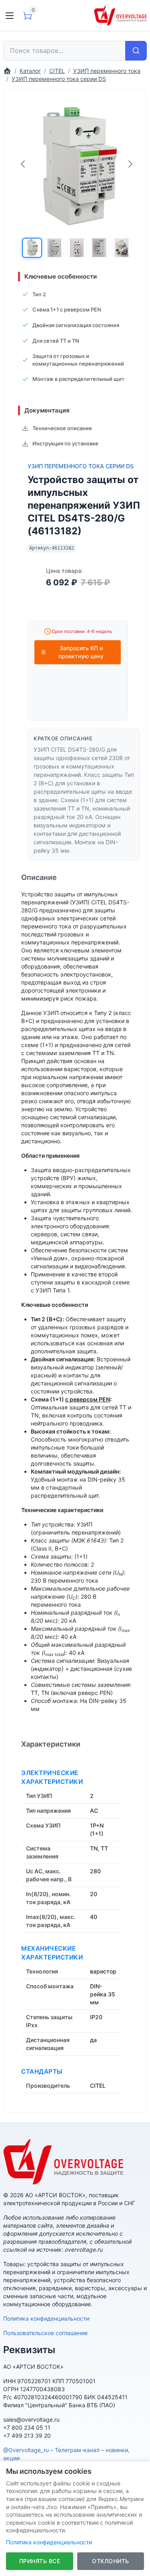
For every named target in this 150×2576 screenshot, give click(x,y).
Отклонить (111, 2561)
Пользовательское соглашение (45, 2333)
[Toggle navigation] (10, 16)
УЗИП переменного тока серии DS (81, 466)
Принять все (40, 2561)
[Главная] (7, 71)
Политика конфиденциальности (46, 2318)
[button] (32, 248)
